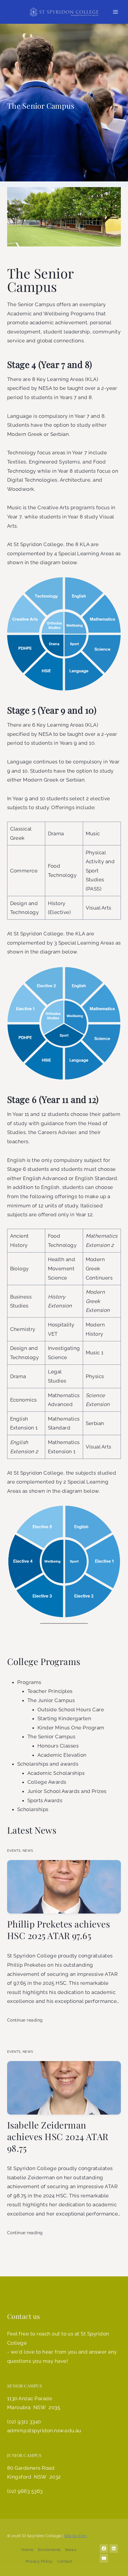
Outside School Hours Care (71, 1710)
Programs (29, 1682)
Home (27, 2550)
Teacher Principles (50, 1691)
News (28, 1851)
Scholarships (33, 1809)
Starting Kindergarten (64, 1718)
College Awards (47, 1782)
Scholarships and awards (48, 1764)
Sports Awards (45, 1800)
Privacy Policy (39, 2561)
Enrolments (49, 2550)
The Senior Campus (51, 1737)
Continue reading (25, 2020)
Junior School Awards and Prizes (67, 1791)
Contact (65, 2561)
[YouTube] (104, 2558)
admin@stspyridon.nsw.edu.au (44, 2430)
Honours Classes (58, 1746)
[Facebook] (104, 2549)
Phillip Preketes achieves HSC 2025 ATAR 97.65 (58, 1930)
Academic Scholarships (56, 1773)
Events (14, 1851)
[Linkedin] (114, 2549)
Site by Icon (76, 2536)
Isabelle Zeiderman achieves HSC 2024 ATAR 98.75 (58, 2137)
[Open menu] (115, 12)
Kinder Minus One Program (71, 1728)
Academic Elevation (62, 1755)
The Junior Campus (51, 1700)
